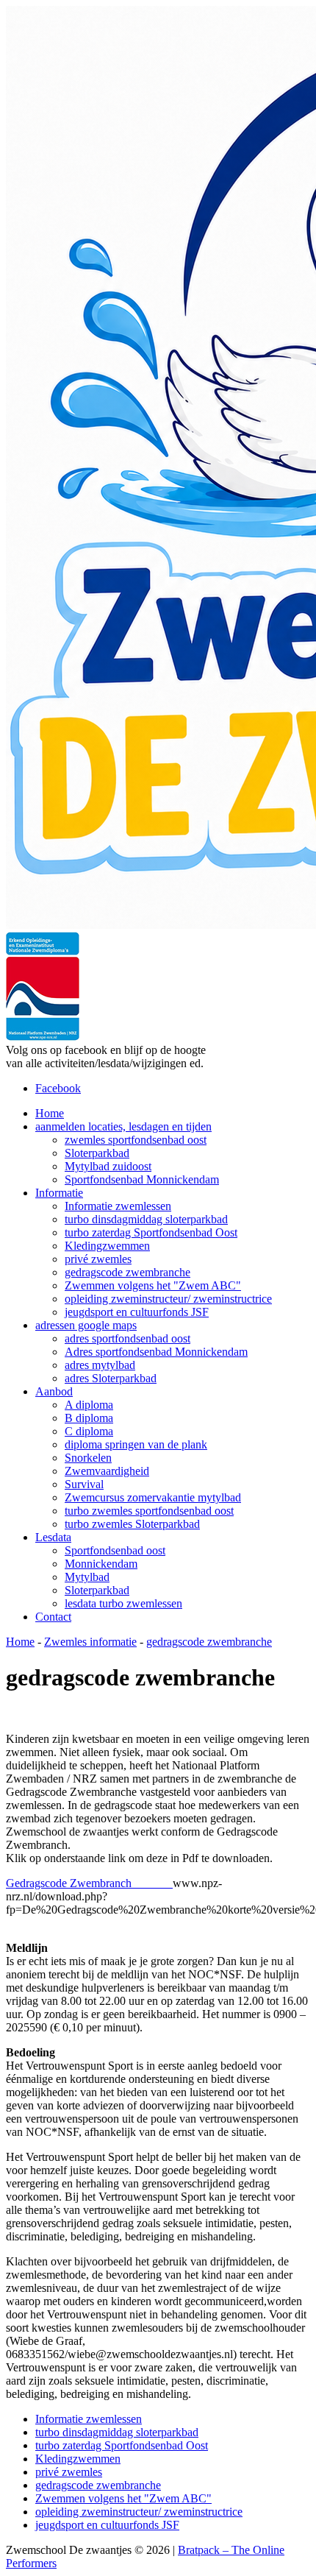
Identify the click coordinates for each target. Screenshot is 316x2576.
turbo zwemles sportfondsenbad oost (149, 1511)
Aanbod (54, 1391)
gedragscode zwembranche (128, 1272)
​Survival (84, 1484)
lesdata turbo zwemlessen (123, 1603)
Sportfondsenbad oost (115, 1550)
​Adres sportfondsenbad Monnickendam (156, 1352)
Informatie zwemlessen (118, 1206)
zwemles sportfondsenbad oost (136, 1140)
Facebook (58, 1088)
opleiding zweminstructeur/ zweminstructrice (168, 1299)
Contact (53, 1617)
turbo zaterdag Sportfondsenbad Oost (151, 1232)
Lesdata (53, 1537)
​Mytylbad (87, 1577)
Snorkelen (88, 1458)
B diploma (89, 1418)
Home (50, 1113)
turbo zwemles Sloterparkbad (132, 1524)
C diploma (89, 1431)
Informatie (59, 1193)
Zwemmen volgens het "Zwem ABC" (153, 1285)
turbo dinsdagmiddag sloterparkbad (146, 1219)
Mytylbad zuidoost (108, 1166)
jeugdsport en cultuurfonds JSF (137, 1312)
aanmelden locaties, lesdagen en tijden (123, 1126)
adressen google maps (86, 1325)
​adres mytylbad (100, 1365)
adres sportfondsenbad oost (128, 1338)
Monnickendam (101, 1564)
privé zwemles (98, 1259)
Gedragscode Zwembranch (89, 1883)
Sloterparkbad (97, 1153)
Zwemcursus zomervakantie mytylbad (153, 1497)
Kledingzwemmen (107, 1246)
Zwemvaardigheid (107, 1471)
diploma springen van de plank (136, 1444)
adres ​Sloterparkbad (111, 1378)
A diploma (89, 1405)
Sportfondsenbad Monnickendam (142, 1179)
